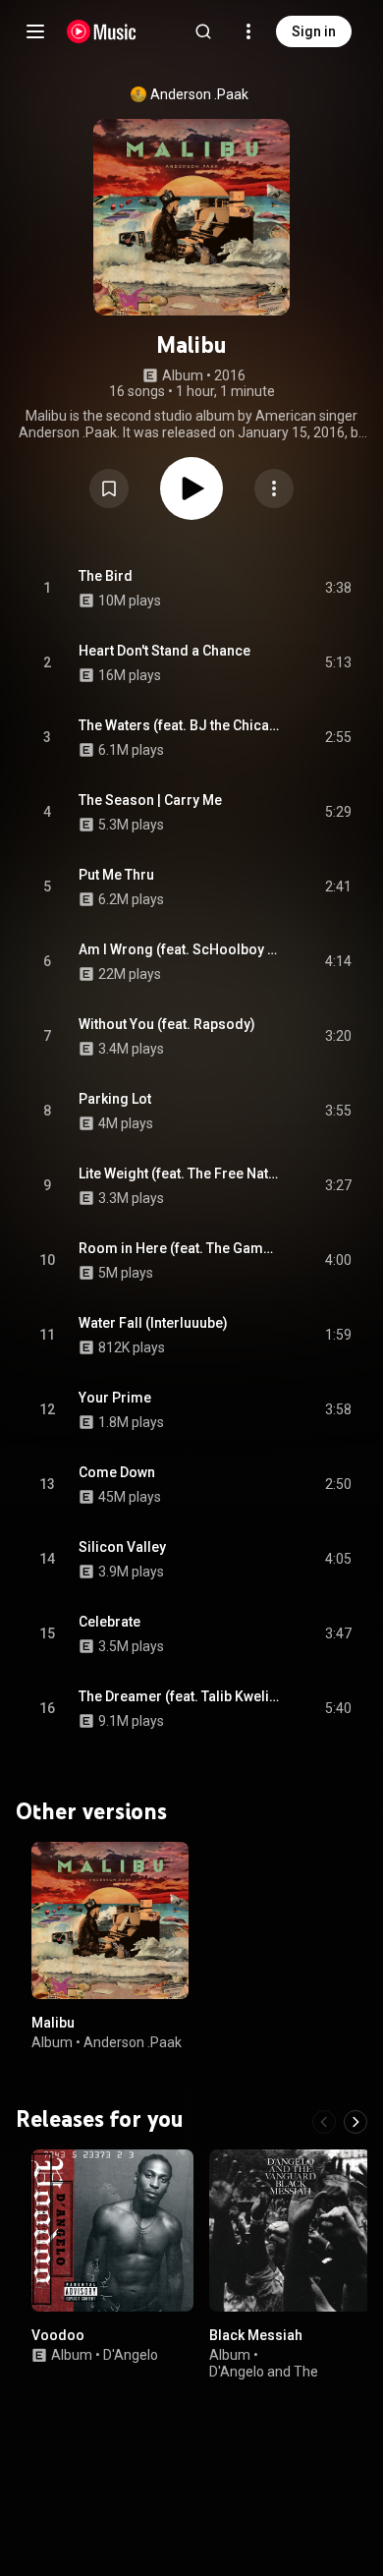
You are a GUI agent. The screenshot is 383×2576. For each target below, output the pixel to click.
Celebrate (109, 1622)
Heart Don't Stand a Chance (164, 651)
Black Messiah (256, 2335)
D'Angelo (131, 2355)
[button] (109, 488)
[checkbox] (338, 589)
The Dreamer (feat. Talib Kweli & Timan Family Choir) (179, 1696)
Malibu (53, 2023)
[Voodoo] (112, 2231)
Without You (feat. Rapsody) (167, 1024)
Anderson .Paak (199, 94)
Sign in (314, 31)
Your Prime (115, 1398)
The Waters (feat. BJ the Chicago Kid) (179, 725)
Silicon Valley (122, 1547)
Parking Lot (115, 1099)
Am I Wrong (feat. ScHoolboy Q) (179, 949)
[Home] (102, 31)
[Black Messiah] (290, 2231)
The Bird (106, 576)
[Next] (356, 2122)
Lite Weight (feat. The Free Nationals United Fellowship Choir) (179, 1174)
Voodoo (58, 2335)
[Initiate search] (203, 31)
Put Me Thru (116, 875)
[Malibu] (110, 1920)
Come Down (117, 1472)
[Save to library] (109, 488)
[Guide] (35, 31)
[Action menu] (274, 488)
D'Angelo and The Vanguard (264, 2380)
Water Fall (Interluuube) (153, 1323)
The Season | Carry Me (150, 800)
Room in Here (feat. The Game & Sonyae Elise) (179, 1248)
